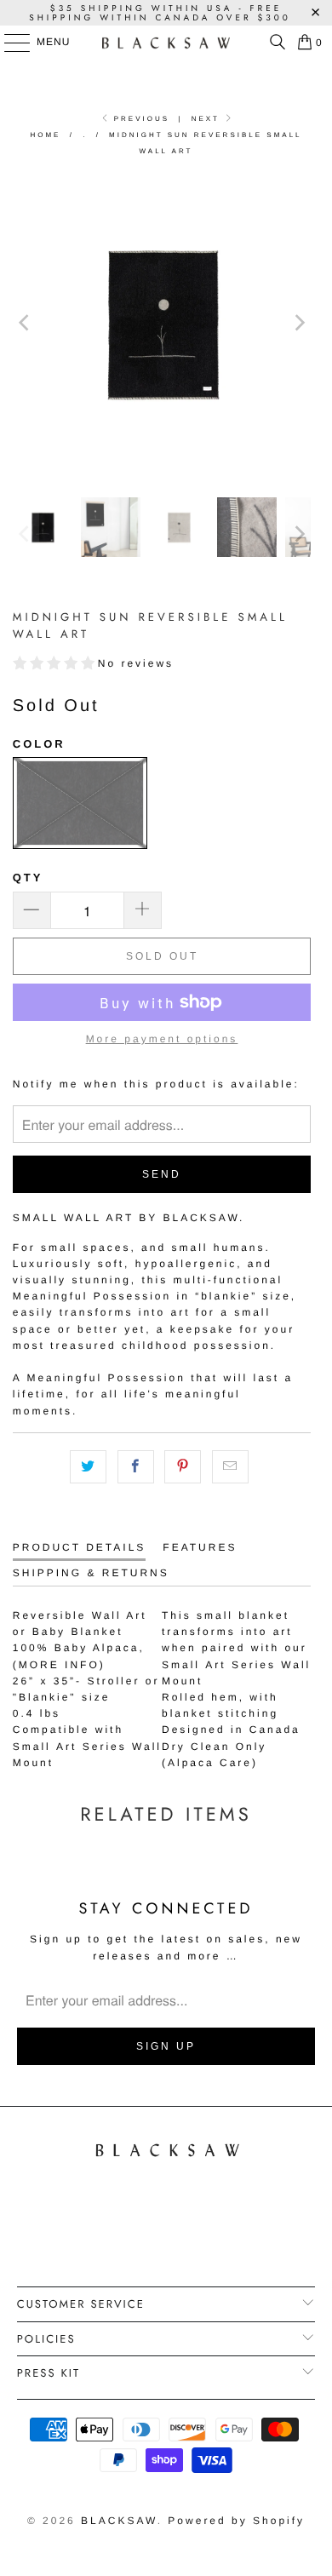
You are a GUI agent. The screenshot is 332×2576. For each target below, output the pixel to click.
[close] (312, 1148)
